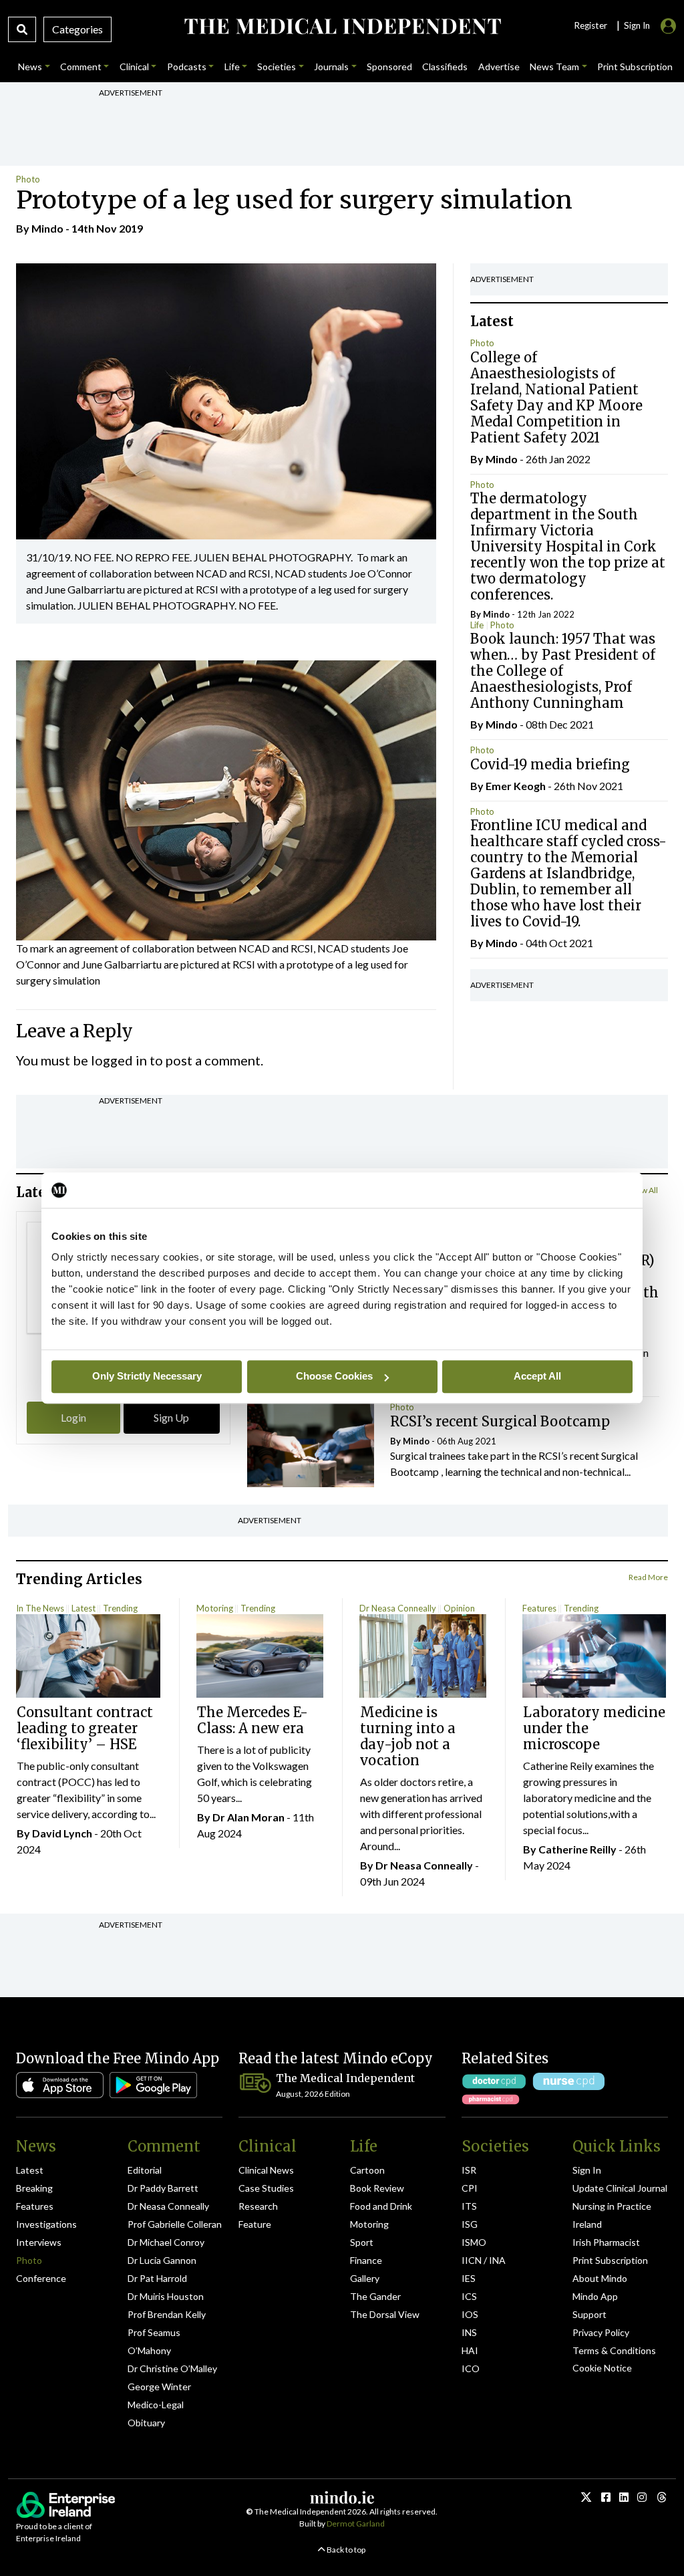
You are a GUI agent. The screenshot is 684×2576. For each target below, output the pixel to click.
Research (258, 2206)
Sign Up (171, 1417)
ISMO (474, 2242)
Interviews (39, 2242)
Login (73, 1417)
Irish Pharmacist (606, 2242)
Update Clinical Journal (620, 2188)
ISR (469, 2170)
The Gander (375, 2296)
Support (589, 2314)
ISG (470, 2224)
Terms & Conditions (614, 2350)
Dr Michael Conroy (166, 2242)
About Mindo (600, 2278)
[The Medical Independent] (342, 26)
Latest (83, 1608)
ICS (469, 2296)
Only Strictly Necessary (147, 1376)
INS (469, 2332)
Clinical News (266, 2170)
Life (477, 625)
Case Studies (266, 2188)
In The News (40, 1608)
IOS (470, 2314)
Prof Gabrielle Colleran (175, 2224)
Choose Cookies (334, 1376)
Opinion (459, 1608)
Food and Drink (381, 2206)
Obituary (146, 2423)
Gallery (365, 2278)
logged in (119, 1060)
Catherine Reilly (577, 1849)
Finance (366, 2260)
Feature (255, 2224)
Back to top (345, 2550)
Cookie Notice (602, 2368)
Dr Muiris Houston (166, 2296)
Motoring (215, 1608)
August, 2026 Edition (313, 2094)
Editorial (145, 2170)
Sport (362, 2242)
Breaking (34, 2188)
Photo (28, 179)
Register (590, 25)
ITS (469, 2206)
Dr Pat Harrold (157, 2278)
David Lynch (62, 1833)
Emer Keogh (516, 786)
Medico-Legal (156, 2405)
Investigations (46, 2224)
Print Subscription (610, 2260)
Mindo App (595, 2296)
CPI (470, 2188)
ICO (471, 2368)
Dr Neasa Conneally (398, 1608)
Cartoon (367, 2170)
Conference (41, 2278)
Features (539, 1608)
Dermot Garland (356, 2524)
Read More (648, 1577)
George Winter (159, 2387)
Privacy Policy (601, 2332)
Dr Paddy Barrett (163, 2188)
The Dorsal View (385, 2314)
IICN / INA (484, 2260)
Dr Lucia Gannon (162, 2260)
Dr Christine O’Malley (172, 2368)
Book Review (377, 2188)
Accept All (537, 1376)
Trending (120, 1608)
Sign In (587, 2170)
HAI (470, 2350)
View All (644, 1190)
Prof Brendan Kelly (167, 2314)
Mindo (47, 228)
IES (469, 2278)
